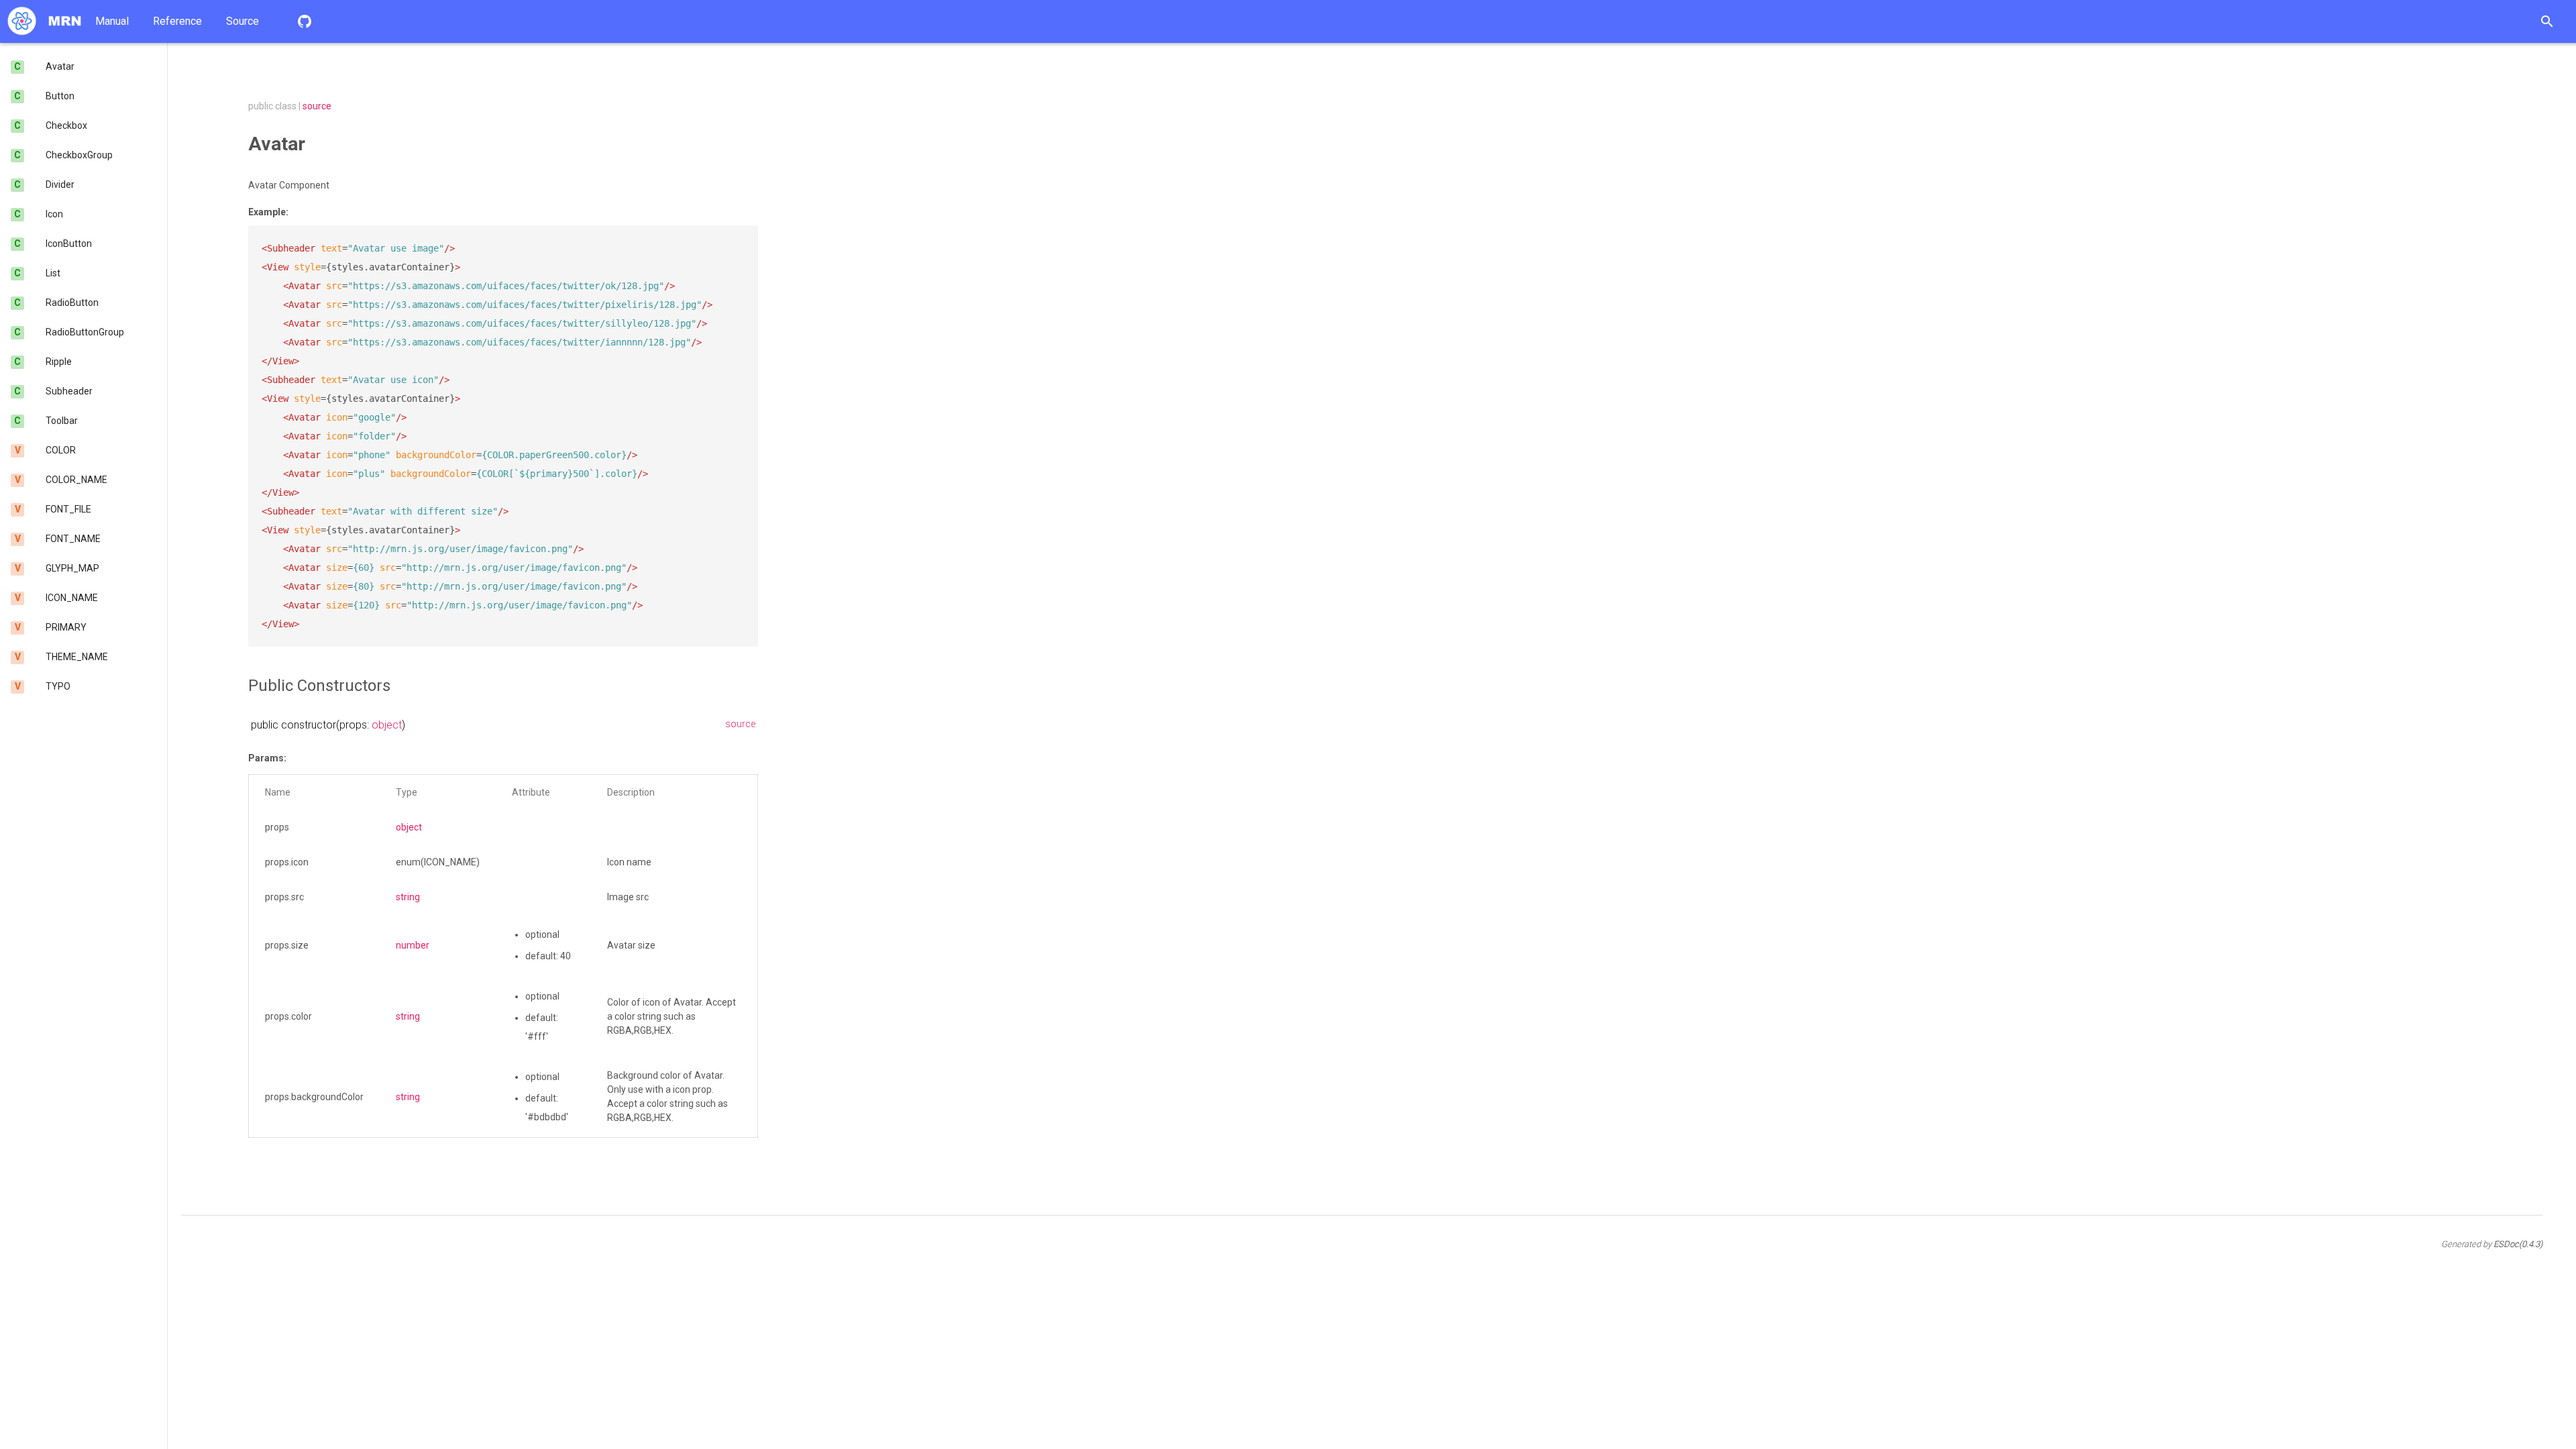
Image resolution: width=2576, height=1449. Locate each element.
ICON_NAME (72, 598)
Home (44, 21)
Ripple (59, 362)
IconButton (69, 244)
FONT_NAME (73, 539)
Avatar (60, 66)
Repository (305, 21)
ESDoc (2518, 1244)
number (413, 945)
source (317, 106)
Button (60, 96)
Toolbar (62, 421)
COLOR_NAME (76, 480)
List (53, 273)
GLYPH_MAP (72, 568)
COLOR (61, 450)
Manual (112, 21)
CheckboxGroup (79, 155)
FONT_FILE (68, 509)
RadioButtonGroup (85, 332)
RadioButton (72, 303)
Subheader (69, 391)
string (408, 897)
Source (243, 21)
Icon (54, 214)
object (387, 725)
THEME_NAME (77, 657)
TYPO (58, 686)
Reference (177, 21)
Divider (60, 184)
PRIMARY (66, 627)
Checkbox (66, 125)
